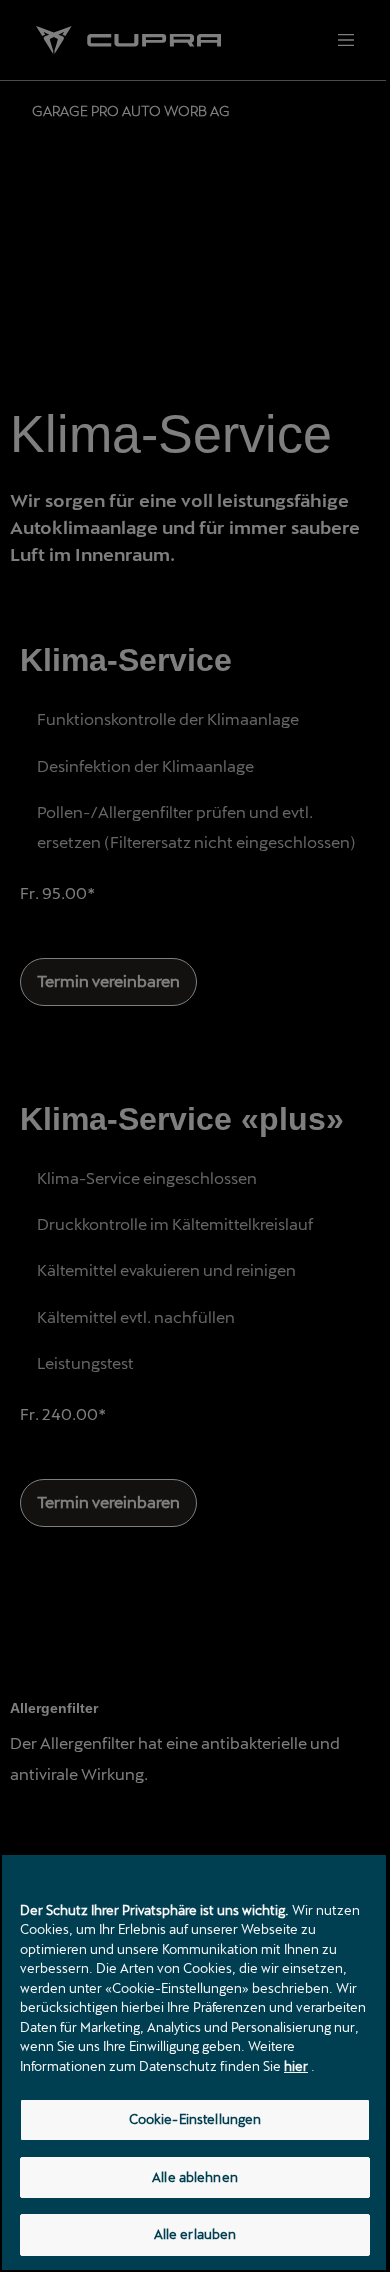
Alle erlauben (195, 2234)
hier (296, 2066)
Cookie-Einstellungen (195, 2119)
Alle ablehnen (195, 2177)
